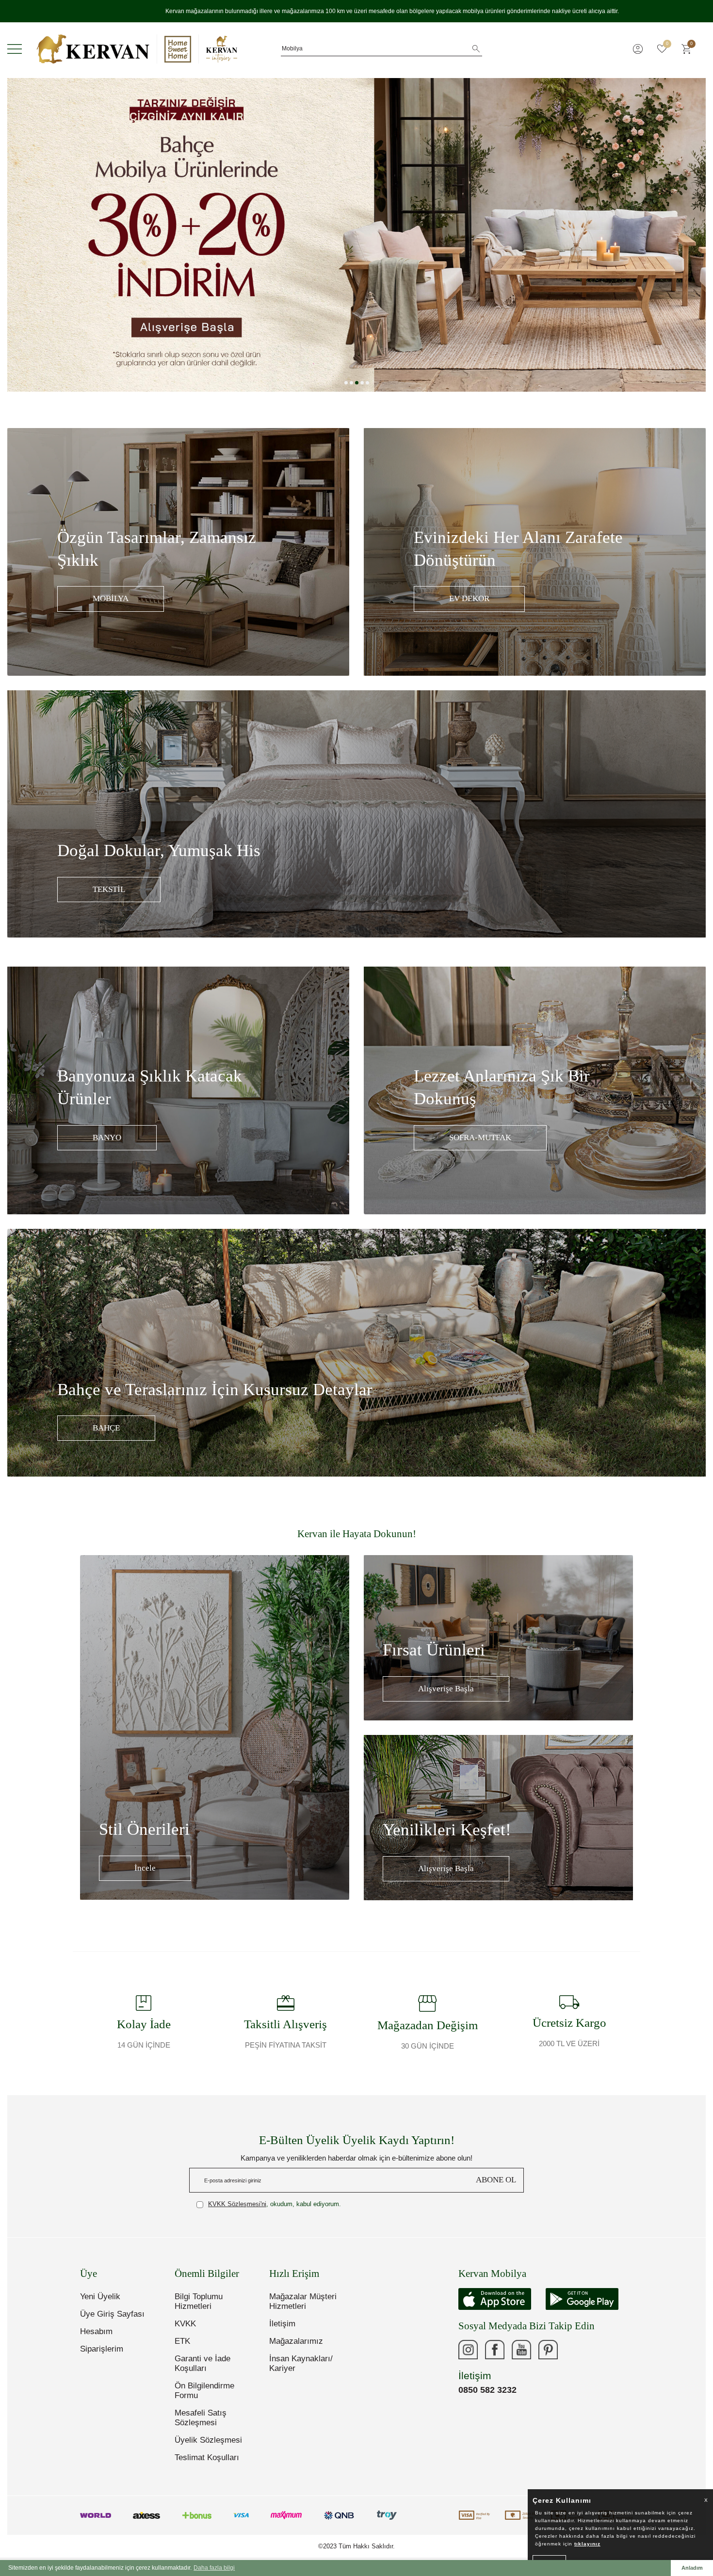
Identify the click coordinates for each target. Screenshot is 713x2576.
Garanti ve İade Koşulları (203, 2363)
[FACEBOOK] (495, 2350)
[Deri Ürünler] (356, 235)
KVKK (185, 2324)
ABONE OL (496, 2180)
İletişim (282, 2324)
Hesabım (96, 2331)
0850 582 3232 (487, 2390)
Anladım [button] (692, 2568)
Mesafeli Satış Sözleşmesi (201, 2418)
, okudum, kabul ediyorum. (275, 2204)
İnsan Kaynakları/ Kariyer (301, 2363)
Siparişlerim (102, 2349)
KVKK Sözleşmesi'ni (237, 2204)
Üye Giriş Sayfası (112, 2314)
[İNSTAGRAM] (468, 2350)
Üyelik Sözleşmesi (208, 2440)
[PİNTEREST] (548, 2350)
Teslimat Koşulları (207, 2457)
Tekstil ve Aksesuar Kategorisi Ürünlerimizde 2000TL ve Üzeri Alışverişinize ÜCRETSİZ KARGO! (356, 11)
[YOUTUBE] (521, 2350)
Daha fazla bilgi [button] (214, 2568)
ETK (182, 2341)
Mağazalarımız (296, 2341)
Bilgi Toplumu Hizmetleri (199, 2301)
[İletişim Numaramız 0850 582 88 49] (575, 2350)
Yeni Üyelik (100, 2297)
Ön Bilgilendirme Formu (204, 2391)
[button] (346, 383)
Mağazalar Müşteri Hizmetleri (303, 2301)
